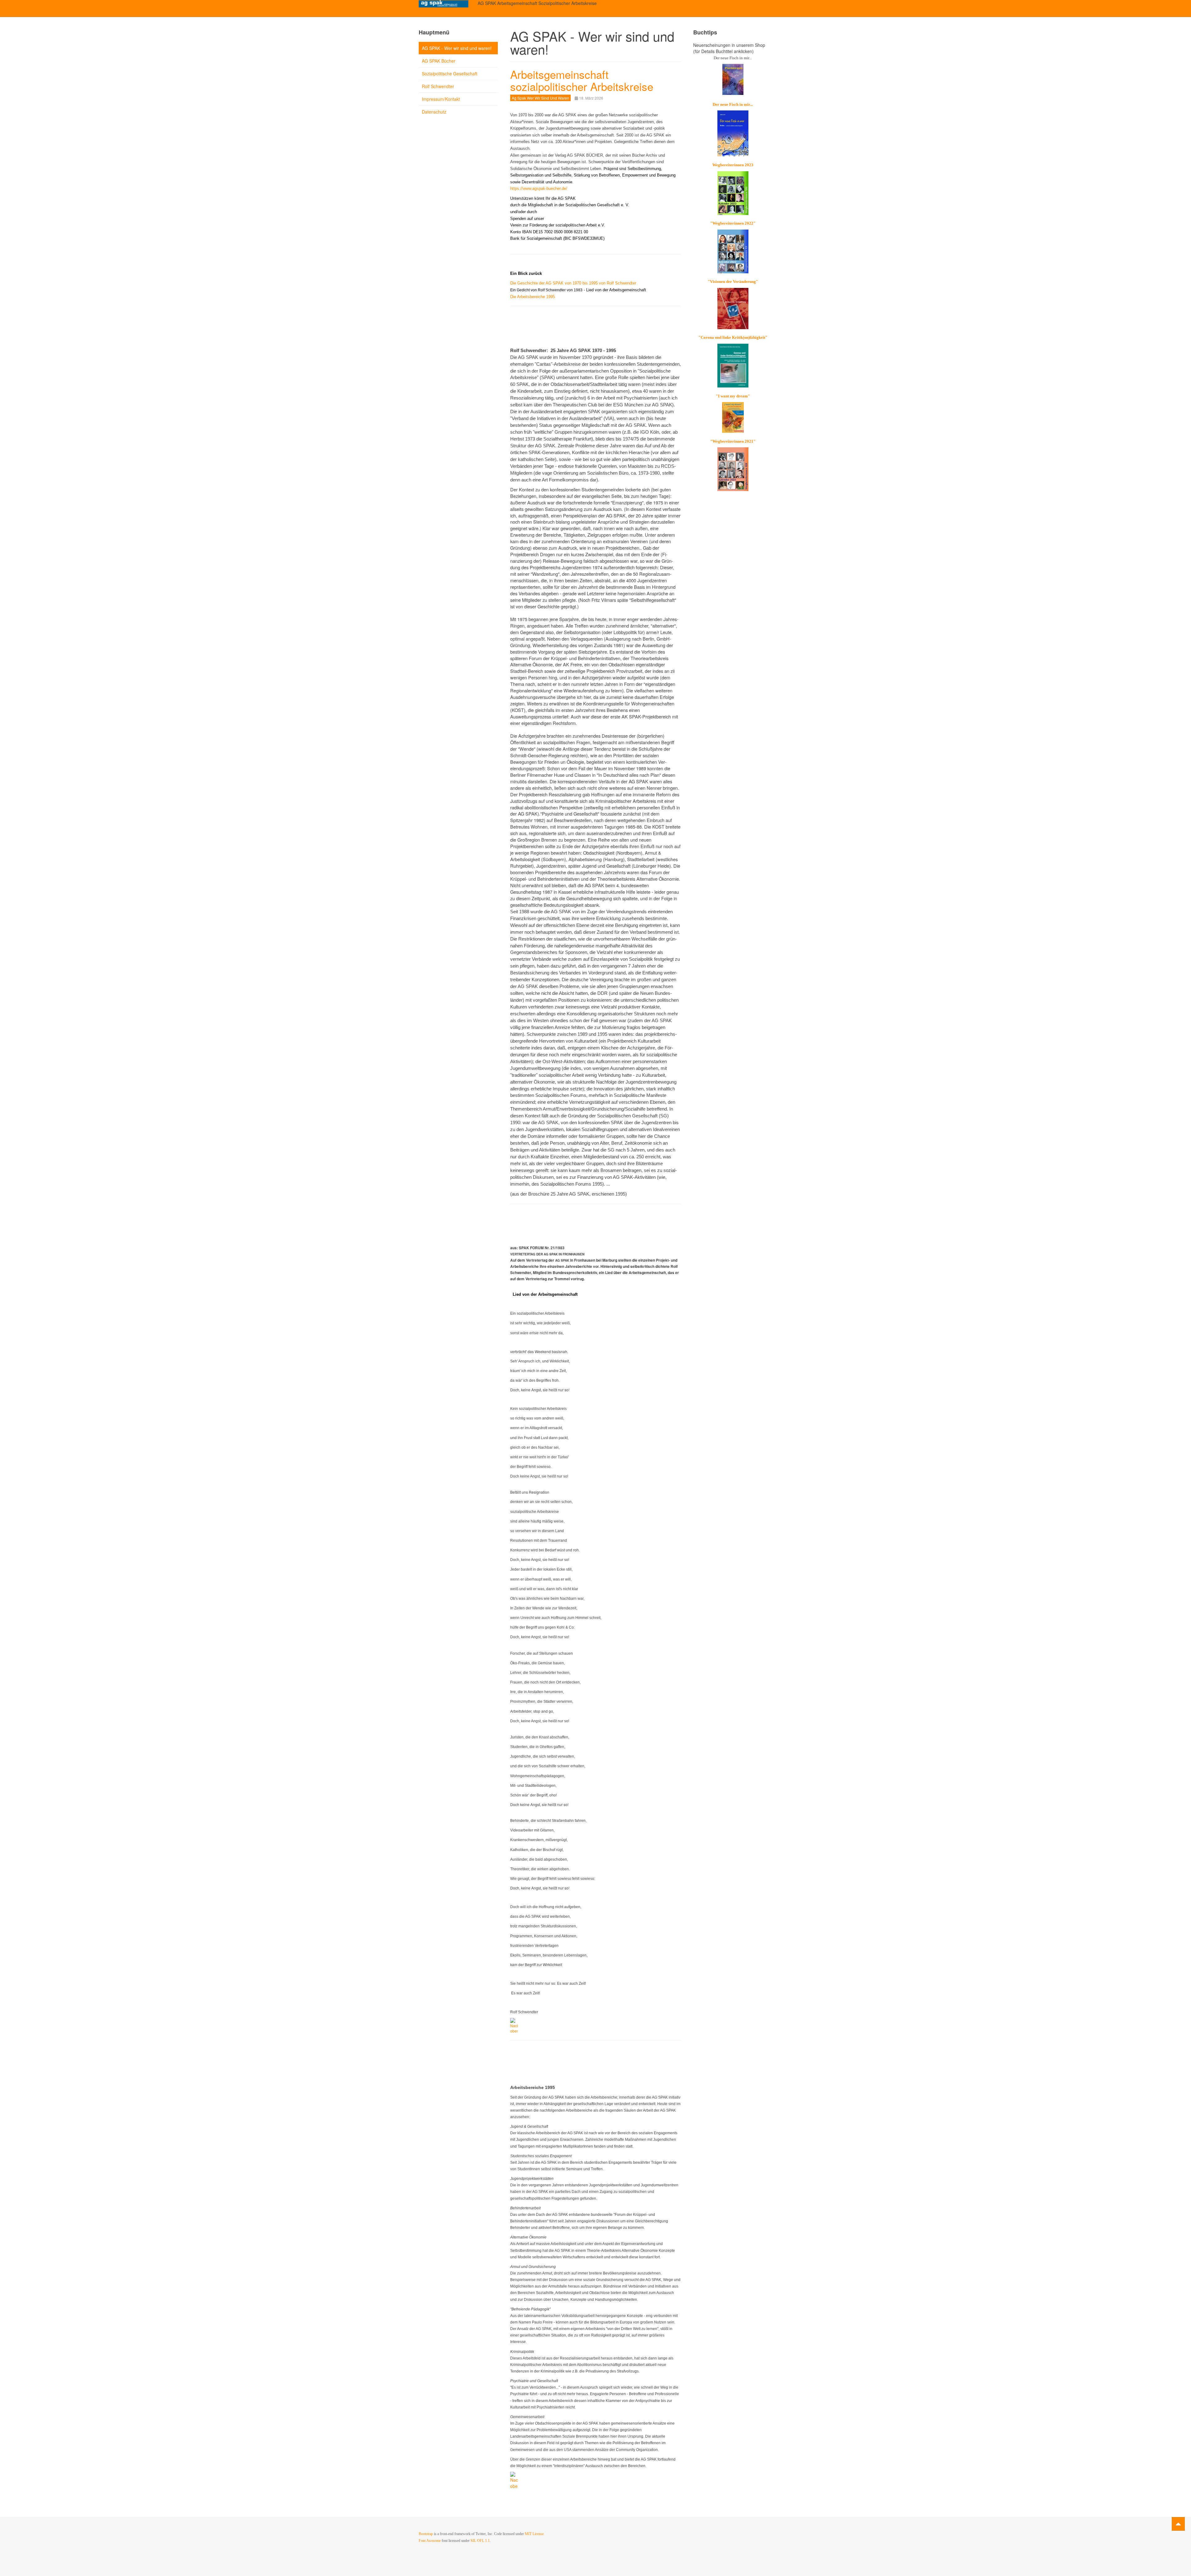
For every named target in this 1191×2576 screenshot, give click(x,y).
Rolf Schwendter (438, 86)
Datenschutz (434, 112)
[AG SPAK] (444, 4)
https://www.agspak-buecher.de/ (539, 188)
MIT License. (535, 2534)
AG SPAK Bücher (439, 61)
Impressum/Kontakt (441, 99)
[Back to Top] (1178, 2524)
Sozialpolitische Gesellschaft (450, 74)
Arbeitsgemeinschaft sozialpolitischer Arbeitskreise (582, 80)
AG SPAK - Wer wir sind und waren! (457, 48)
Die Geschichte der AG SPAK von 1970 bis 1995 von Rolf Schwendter (573, 283)
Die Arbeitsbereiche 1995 (533, 297)
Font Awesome (430, 2541)
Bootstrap (426, 2534)
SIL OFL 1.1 (480, 2541)
